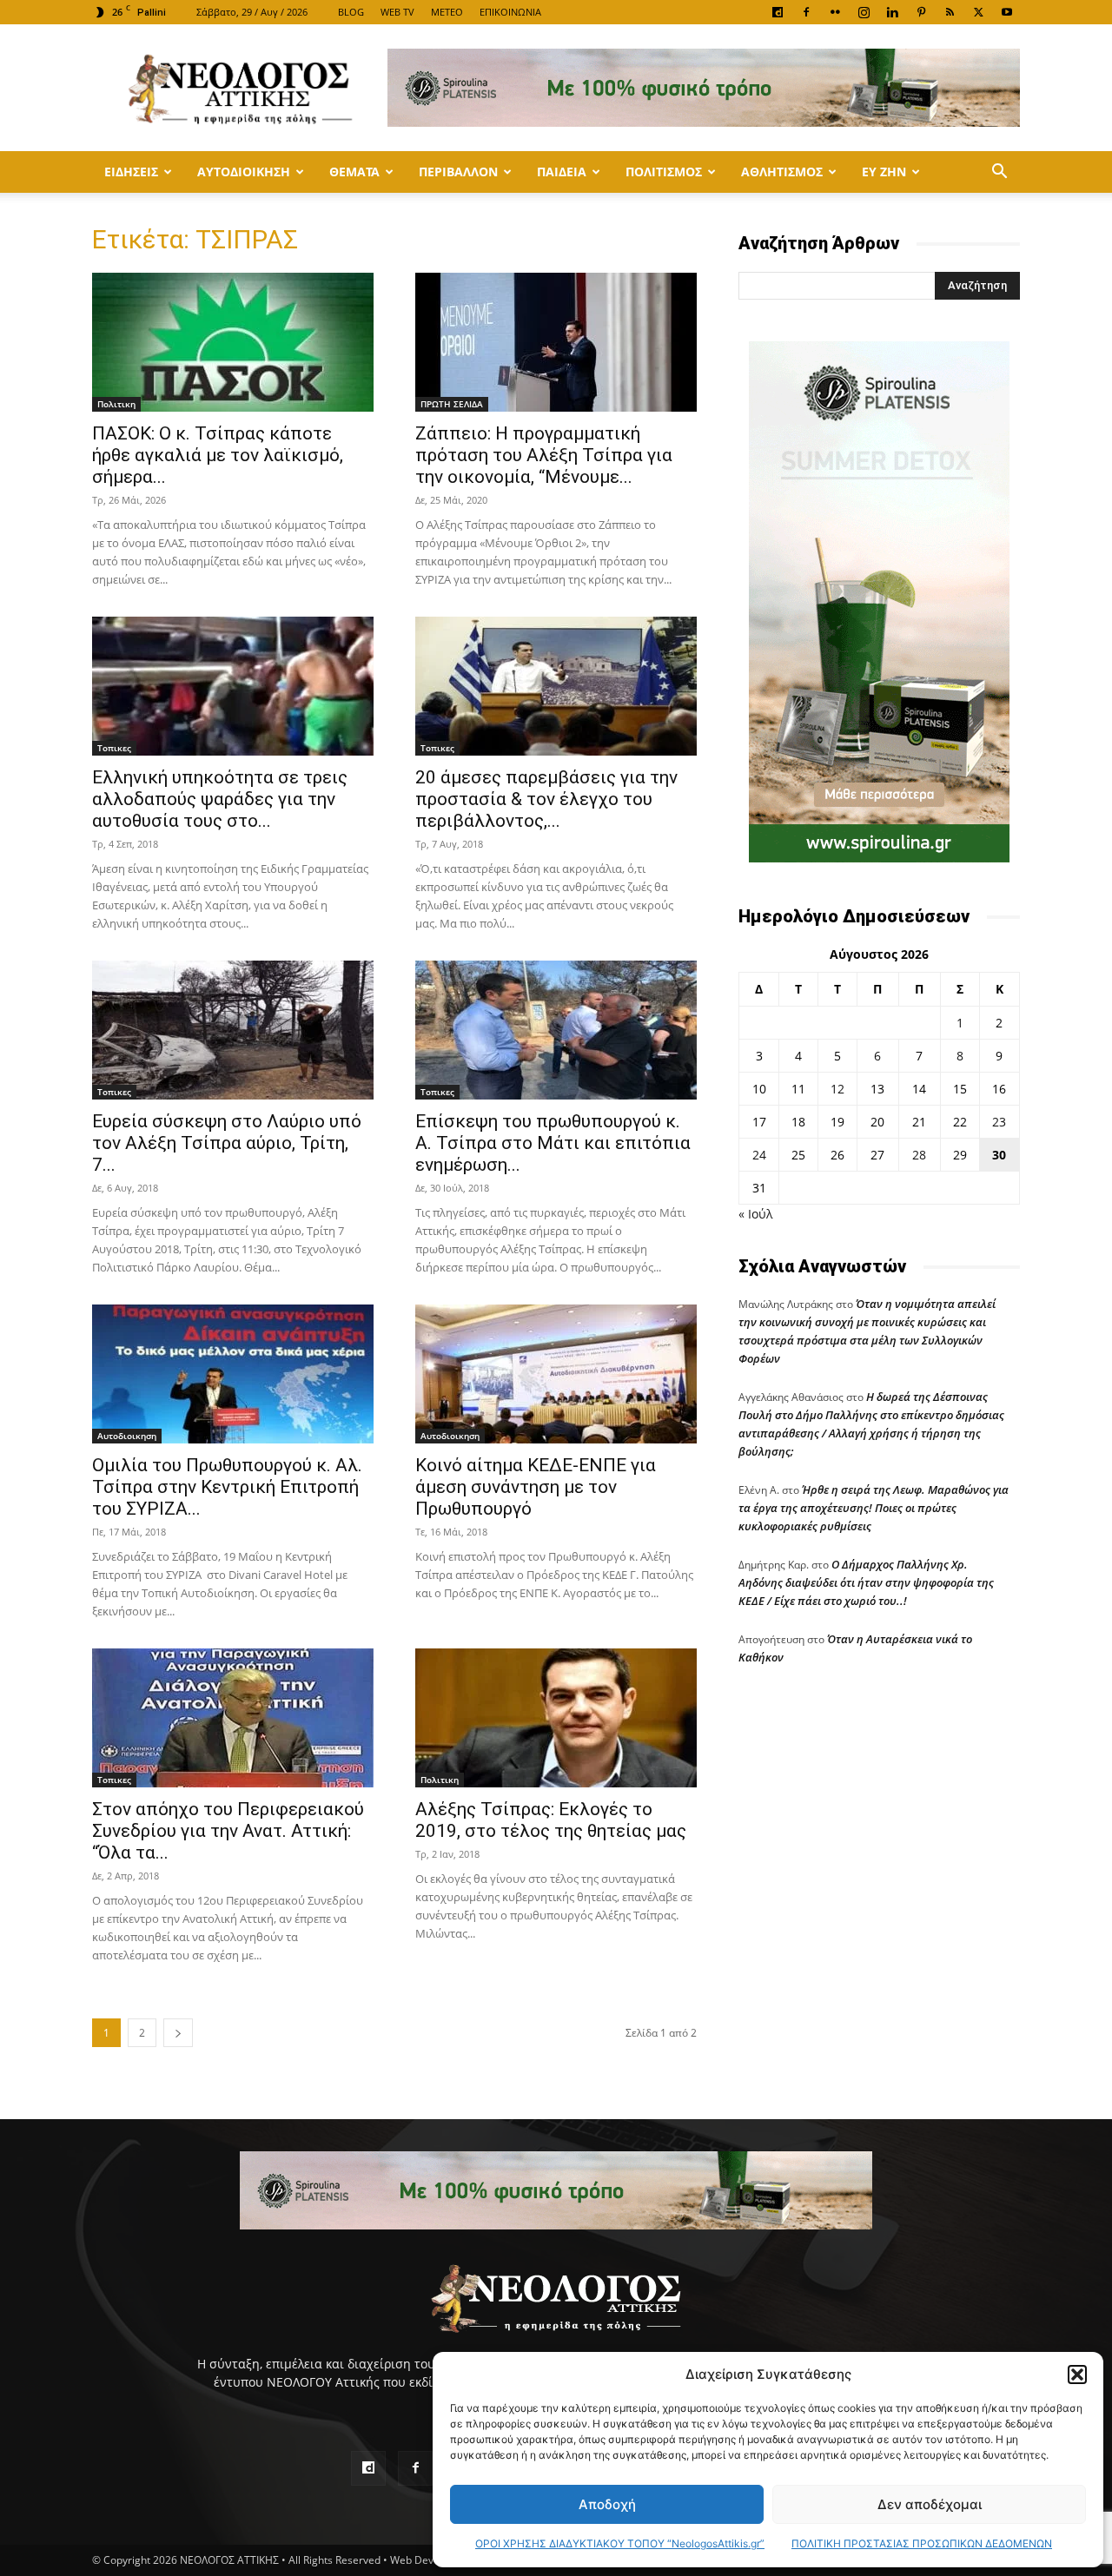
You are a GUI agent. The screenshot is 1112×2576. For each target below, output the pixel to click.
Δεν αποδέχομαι (930, 2504)
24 (759, 1155)
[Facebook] (806, 12)
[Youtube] (1007, 12)
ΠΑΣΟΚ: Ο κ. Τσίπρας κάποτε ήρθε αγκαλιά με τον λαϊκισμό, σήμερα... (218, 455)
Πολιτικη (116, 404)
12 (837, 1089)
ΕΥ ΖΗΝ (884, 172)
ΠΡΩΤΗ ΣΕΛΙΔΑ (452, 404)
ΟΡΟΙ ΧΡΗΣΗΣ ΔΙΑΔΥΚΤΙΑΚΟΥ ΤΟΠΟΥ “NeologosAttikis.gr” (620, 2543)
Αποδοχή (607, 2504)
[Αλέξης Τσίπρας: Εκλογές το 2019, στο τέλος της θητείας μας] (556, 1718)
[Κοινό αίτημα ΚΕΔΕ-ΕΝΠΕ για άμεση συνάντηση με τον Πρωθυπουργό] (556, 1374)
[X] (978, 12)
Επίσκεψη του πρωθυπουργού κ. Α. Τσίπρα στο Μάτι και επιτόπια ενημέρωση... (553, 1143)
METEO (447, 12)
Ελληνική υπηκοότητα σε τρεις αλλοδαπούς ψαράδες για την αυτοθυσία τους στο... (220, 799)
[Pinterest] (921, 12)
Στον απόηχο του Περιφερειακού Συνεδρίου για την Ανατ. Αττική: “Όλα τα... (228, 1831)
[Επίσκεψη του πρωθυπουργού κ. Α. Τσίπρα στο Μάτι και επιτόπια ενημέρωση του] (556, 1030)
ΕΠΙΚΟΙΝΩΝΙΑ (510, 12)
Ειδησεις (131, 172)
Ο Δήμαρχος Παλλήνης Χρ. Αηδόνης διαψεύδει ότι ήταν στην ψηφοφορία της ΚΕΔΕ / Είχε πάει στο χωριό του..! (866, 1582)
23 (999, 1122)
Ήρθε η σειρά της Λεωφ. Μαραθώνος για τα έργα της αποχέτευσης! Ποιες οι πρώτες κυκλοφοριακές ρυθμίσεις (874, 1508)
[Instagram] (864, 12)
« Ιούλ (755, 1214)
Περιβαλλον (458, 172)
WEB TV (397, 12)
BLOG (351, 12)
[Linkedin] (892, 12)
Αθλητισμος (782, 172)
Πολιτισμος (664, 172)
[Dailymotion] (778, 12)
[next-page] (178, 2033)
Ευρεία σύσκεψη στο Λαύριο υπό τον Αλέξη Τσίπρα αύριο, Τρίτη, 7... (227, 1143)
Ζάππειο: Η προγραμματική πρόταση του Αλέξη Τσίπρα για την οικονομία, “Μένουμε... (544, 455)
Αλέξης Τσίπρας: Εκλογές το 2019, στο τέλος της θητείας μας (551, 1820)
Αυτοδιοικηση (244, 172)
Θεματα (354, 172)
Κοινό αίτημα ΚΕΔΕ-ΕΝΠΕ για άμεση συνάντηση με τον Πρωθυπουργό (536, 1487)
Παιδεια (562, 172)
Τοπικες (114, 748)
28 (919, 1155)
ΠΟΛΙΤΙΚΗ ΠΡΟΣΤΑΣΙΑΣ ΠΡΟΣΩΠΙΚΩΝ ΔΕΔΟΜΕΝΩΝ (922, 2543)
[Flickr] (835, 12)
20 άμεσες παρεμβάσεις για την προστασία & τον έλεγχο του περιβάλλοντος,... (546, 799)
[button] (1077, 2375)
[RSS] (950, 12)
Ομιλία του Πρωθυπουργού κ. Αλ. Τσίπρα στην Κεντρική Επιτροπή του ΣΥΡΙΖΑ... (227, 1487)
